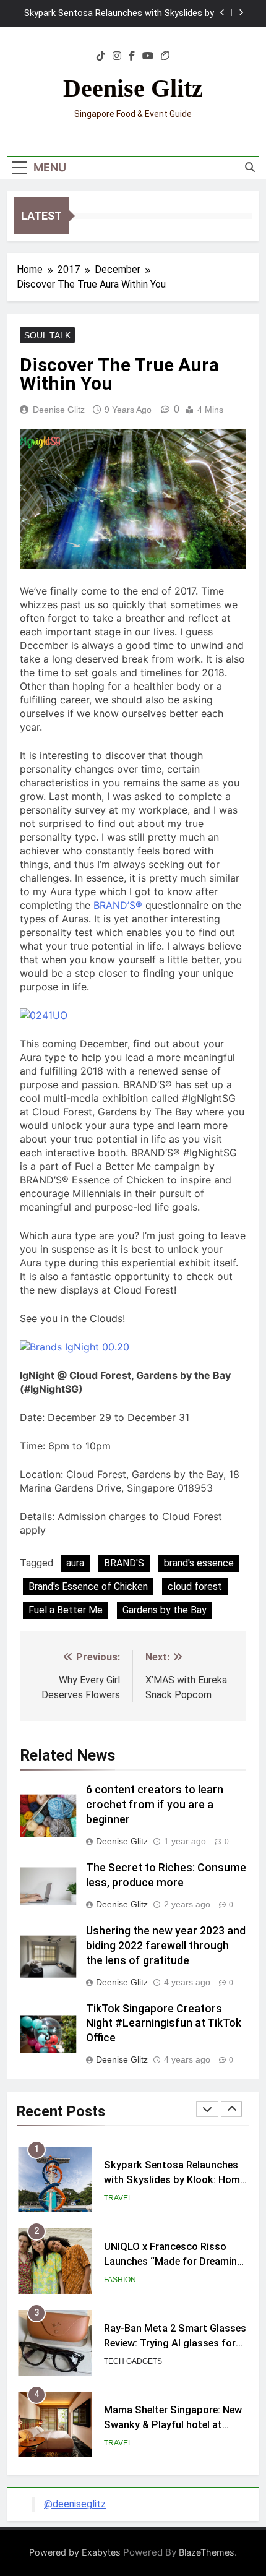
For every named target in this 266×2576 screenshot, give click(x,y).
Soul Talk (47, 335)
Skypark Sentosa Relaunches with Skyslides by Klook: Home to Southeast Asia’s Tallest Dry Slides (119, 14)
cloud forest (195, 1586)
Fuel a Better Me (66, 1610)
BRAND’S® (118, 905)
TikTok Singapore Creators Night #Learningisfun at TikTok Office (164, 2024)
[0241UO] (44, 1015)
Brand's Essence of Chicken (88, 1586)
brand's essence (199, 1563)
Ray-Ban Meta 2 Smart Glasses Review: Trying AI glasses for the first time (175, 2344)
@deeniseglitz (75, 2504)
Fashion (120, 2280)
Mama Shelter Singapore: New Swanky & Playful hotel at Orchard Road (173, 2425)
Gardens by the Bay (165, 1610)
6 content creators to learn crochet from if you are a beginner (155, 1805)
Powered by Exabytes (75, 2552)
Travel (118, 2198)
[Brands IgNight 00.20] (75, 1347)
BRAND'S (124, 1563)
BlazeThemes (207, 2552)
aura (75, 1563)
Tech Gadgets (133, 2361)
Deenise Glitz (133, 88)
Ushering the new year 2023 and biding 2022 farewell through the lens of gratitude (166, 1946)
